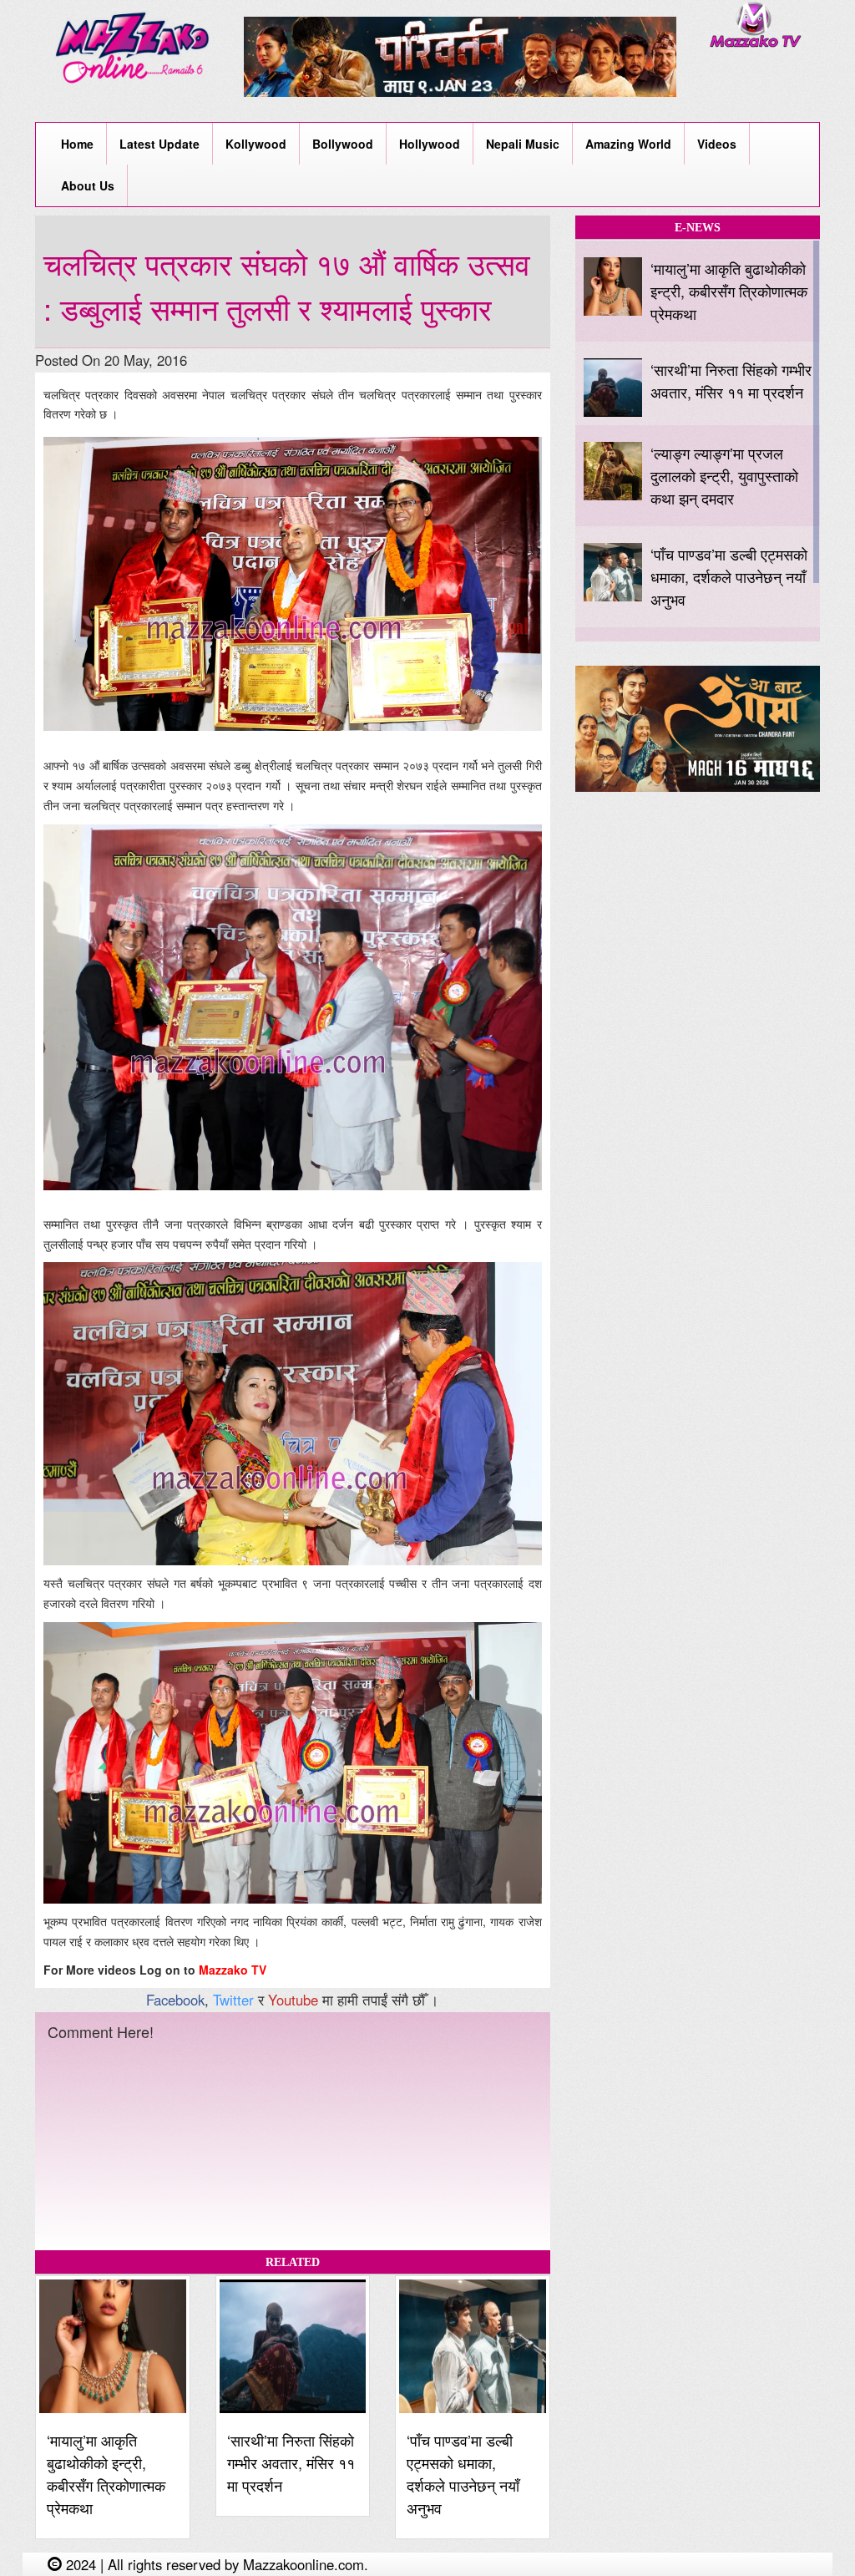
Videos (717, 144)
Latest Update (159, 144)
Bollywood (343, 144)
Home (77, 144)
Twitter (233, 2000)
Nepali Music (523, 144)
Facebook (175, 2000)
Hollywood (430, 144)
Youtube (293, 2000)
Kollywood (256, 144)
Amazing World (628, 144)
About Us (88, 185)
